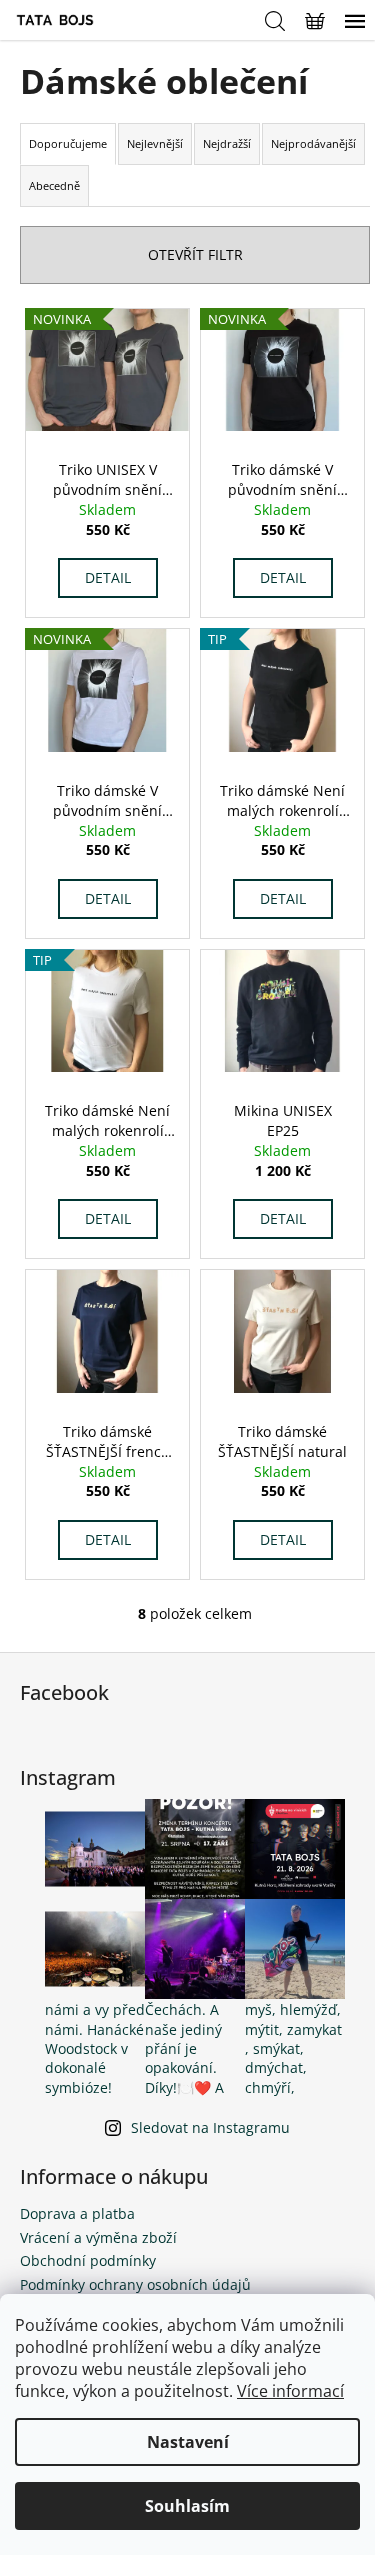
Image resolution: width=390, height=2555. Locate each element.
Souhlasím (187, 2506)
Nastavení (188, 2442)
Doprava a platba (77, 2213)
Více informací (290, 2391)
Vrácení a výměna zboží (98, 2237)
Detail (108, 577)
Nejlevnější (155, 143)
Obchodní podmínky (88, 2260)
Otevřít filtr (195, 254)
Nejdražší (227, 143)
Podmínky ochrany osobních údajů (135, 2284)
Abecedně (54, 185)
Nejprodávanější (313, 143)
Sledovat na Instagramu (210, 2127)
